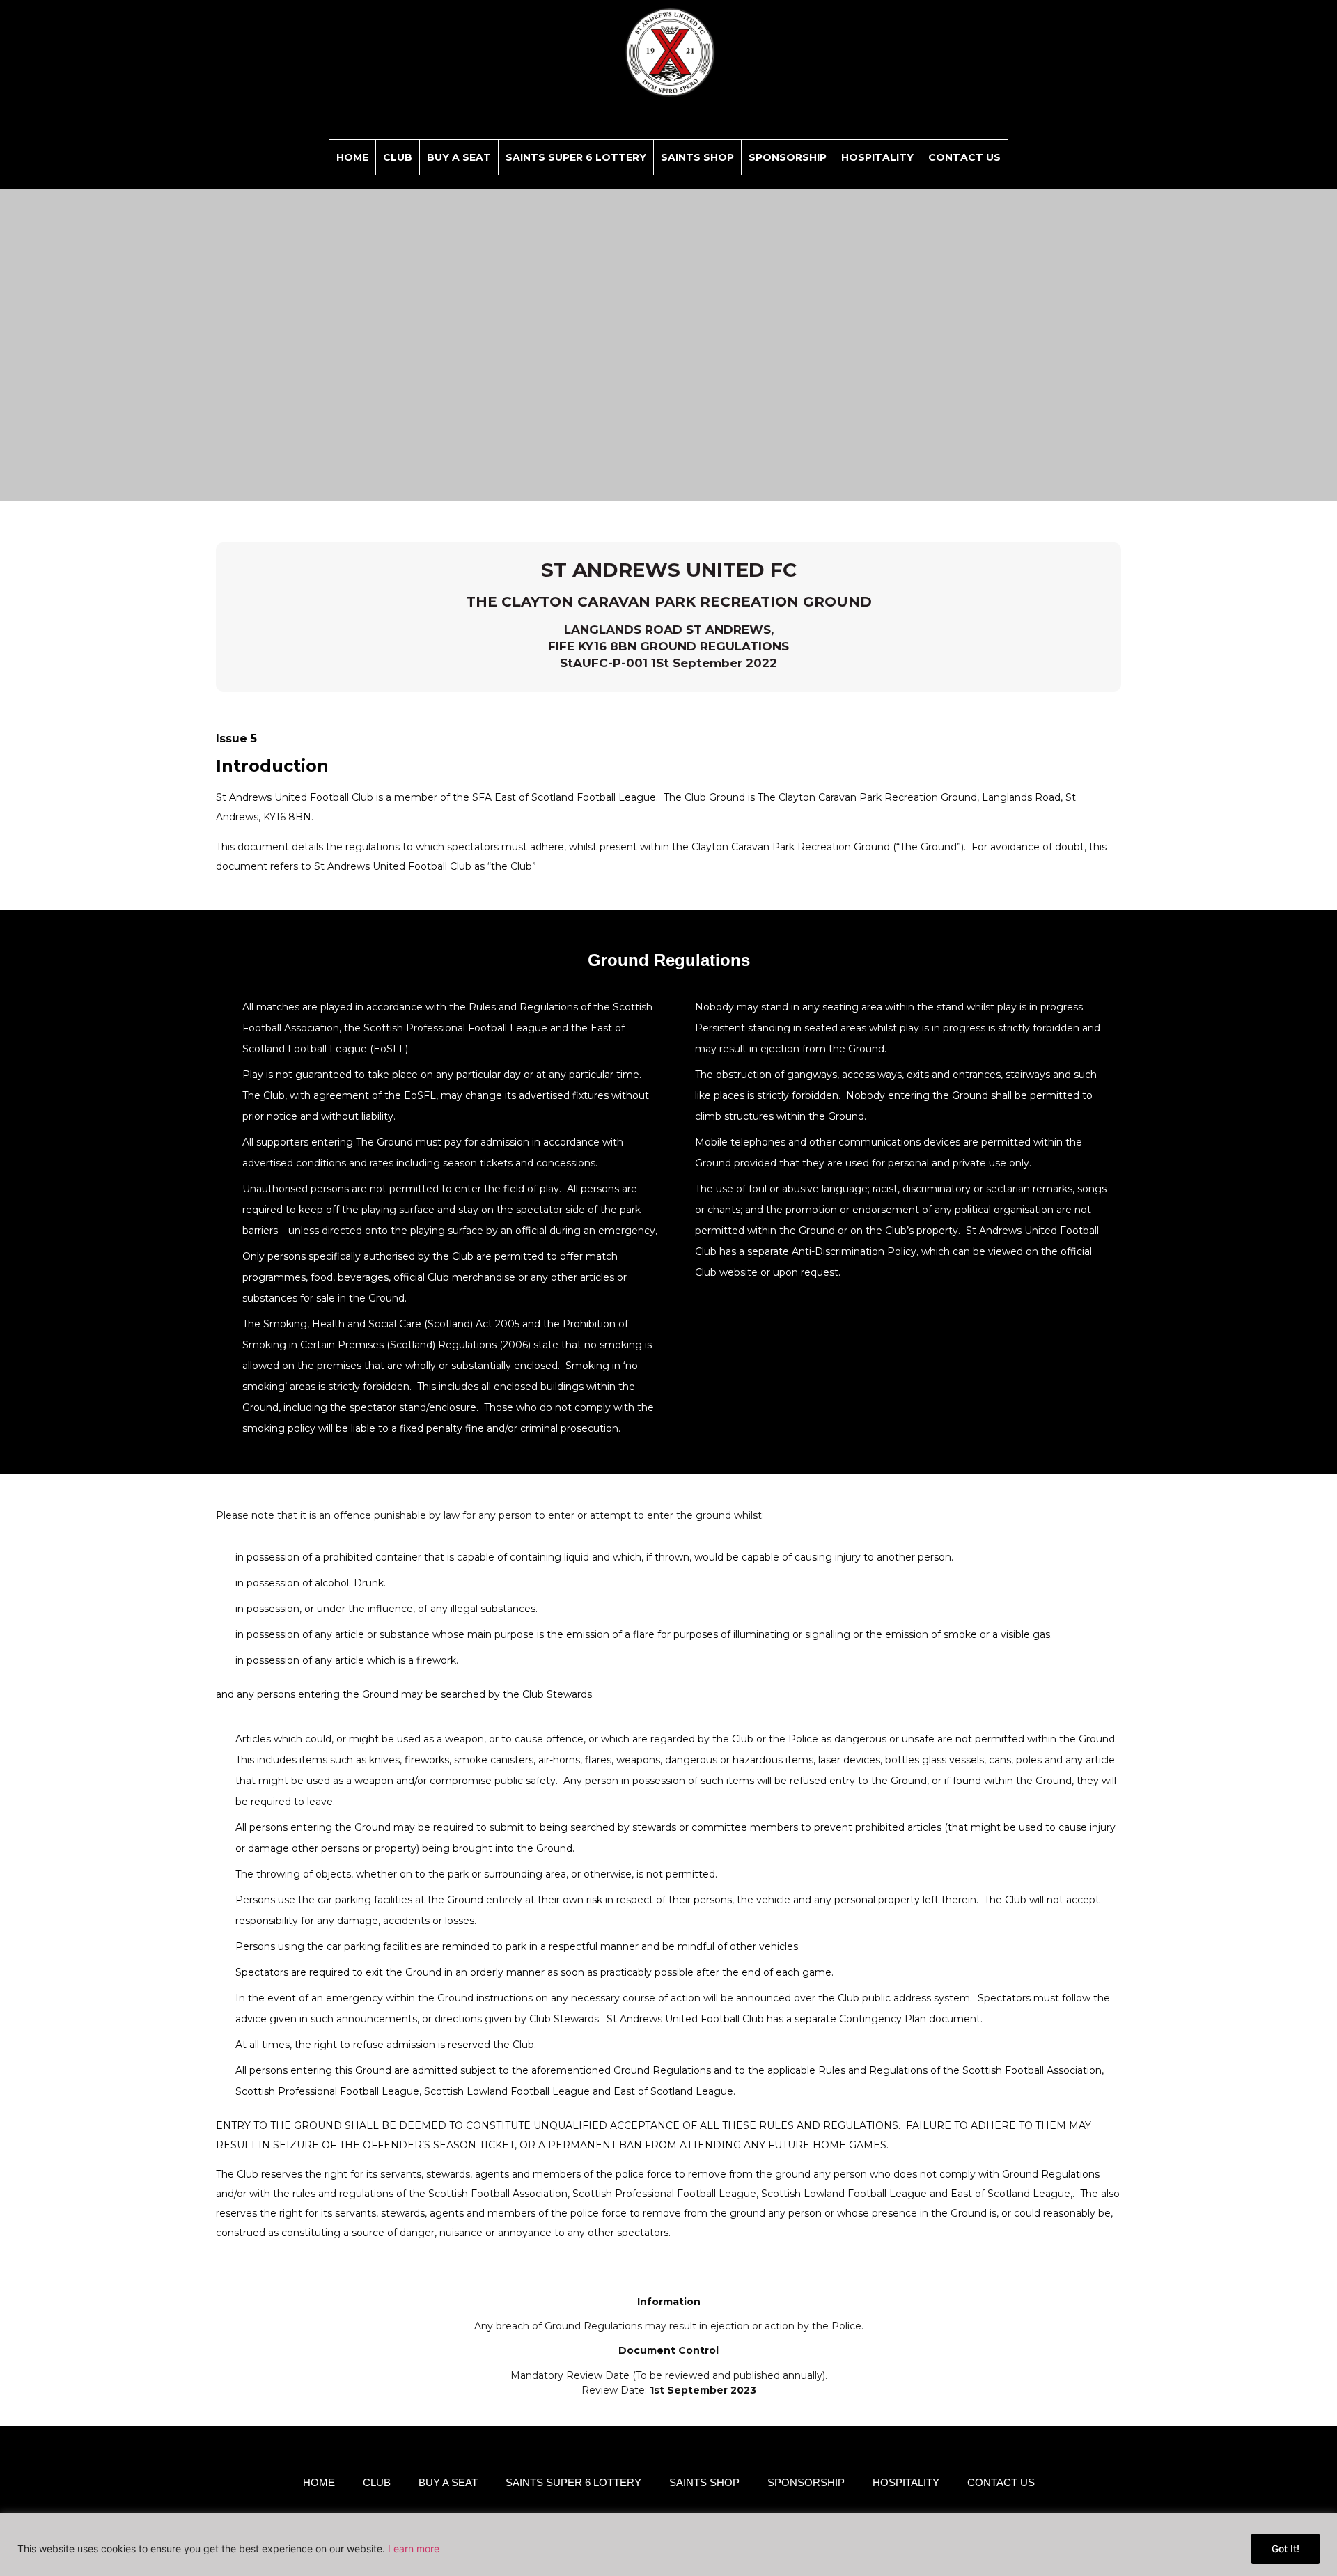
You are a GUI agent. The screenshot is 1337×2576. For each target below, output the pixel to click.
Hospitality (877, 157)
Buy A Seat (459, 157)
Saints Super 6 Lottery (576, 157)
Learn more (414, 2548)
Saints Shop (697, 157)
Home (352, 157)
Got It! (1285, 2548)
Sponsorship (788, 157)
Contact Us (964, 157)
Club (398, 157)
